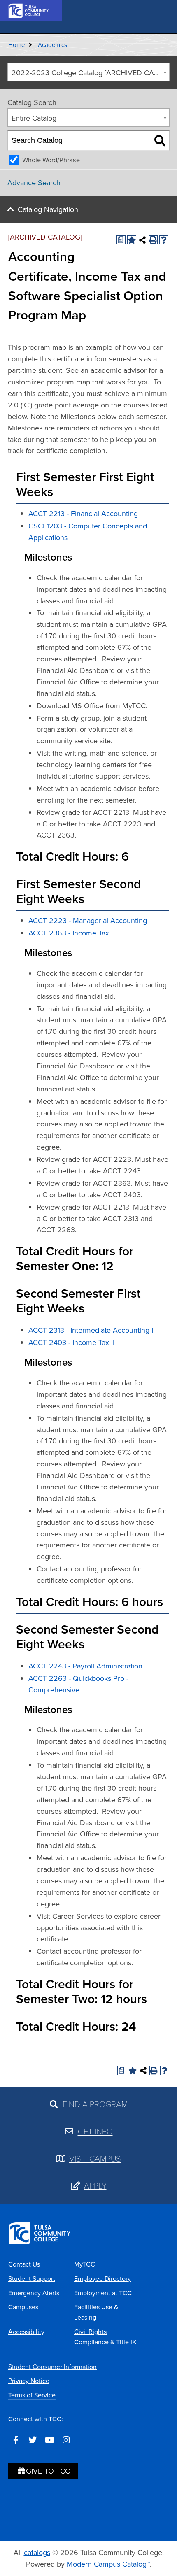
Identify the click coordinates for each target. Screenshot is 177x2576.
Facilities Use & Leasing (96, 2312)
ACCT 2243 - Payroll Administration (85, 1666)
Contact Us (24, 2264)
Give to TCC (48, 2471)
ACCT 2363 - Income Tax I (71, 933)
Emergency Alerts (34, 2293)
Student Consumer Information (52, 2367)
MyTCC (85, 2264)
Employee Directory (102, 2278)
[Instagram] (66, 2440)
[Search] (160, 141)
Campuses (23, 2307)
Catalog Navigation (48, 209)
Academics (52, 45)
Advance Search (34, 183)
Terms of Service (32, 2395)
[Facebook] (16, 2440)
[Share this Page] (142, 240)
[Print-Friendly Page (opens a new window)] (153, 240)
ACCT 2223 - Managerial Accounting (88, 920)
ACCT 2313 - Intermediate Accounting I (91, 1330)
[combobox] (88, 72)
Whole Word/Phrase (51, 160)
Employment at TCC (103, 2293)
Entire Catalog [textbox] (34, 118)
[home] (29, 10)
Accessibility (26, 2332)
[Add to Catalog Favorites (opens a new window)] (132, 240)
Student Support (32, 2278)
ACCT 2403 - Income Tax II (71, 1342)
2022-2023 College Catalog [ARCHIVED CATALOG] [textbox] (90, 73)
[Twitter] (33, 2440)
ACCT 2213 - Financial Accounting (83, 513)
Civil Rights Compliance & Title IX (105, 2337)
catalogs (37, 2552)
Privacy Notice (29, 2381)
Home (16, 45)
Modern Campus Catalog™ (108, 2564)
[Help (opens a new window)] (164, 240)
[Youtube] (49, 2440)
